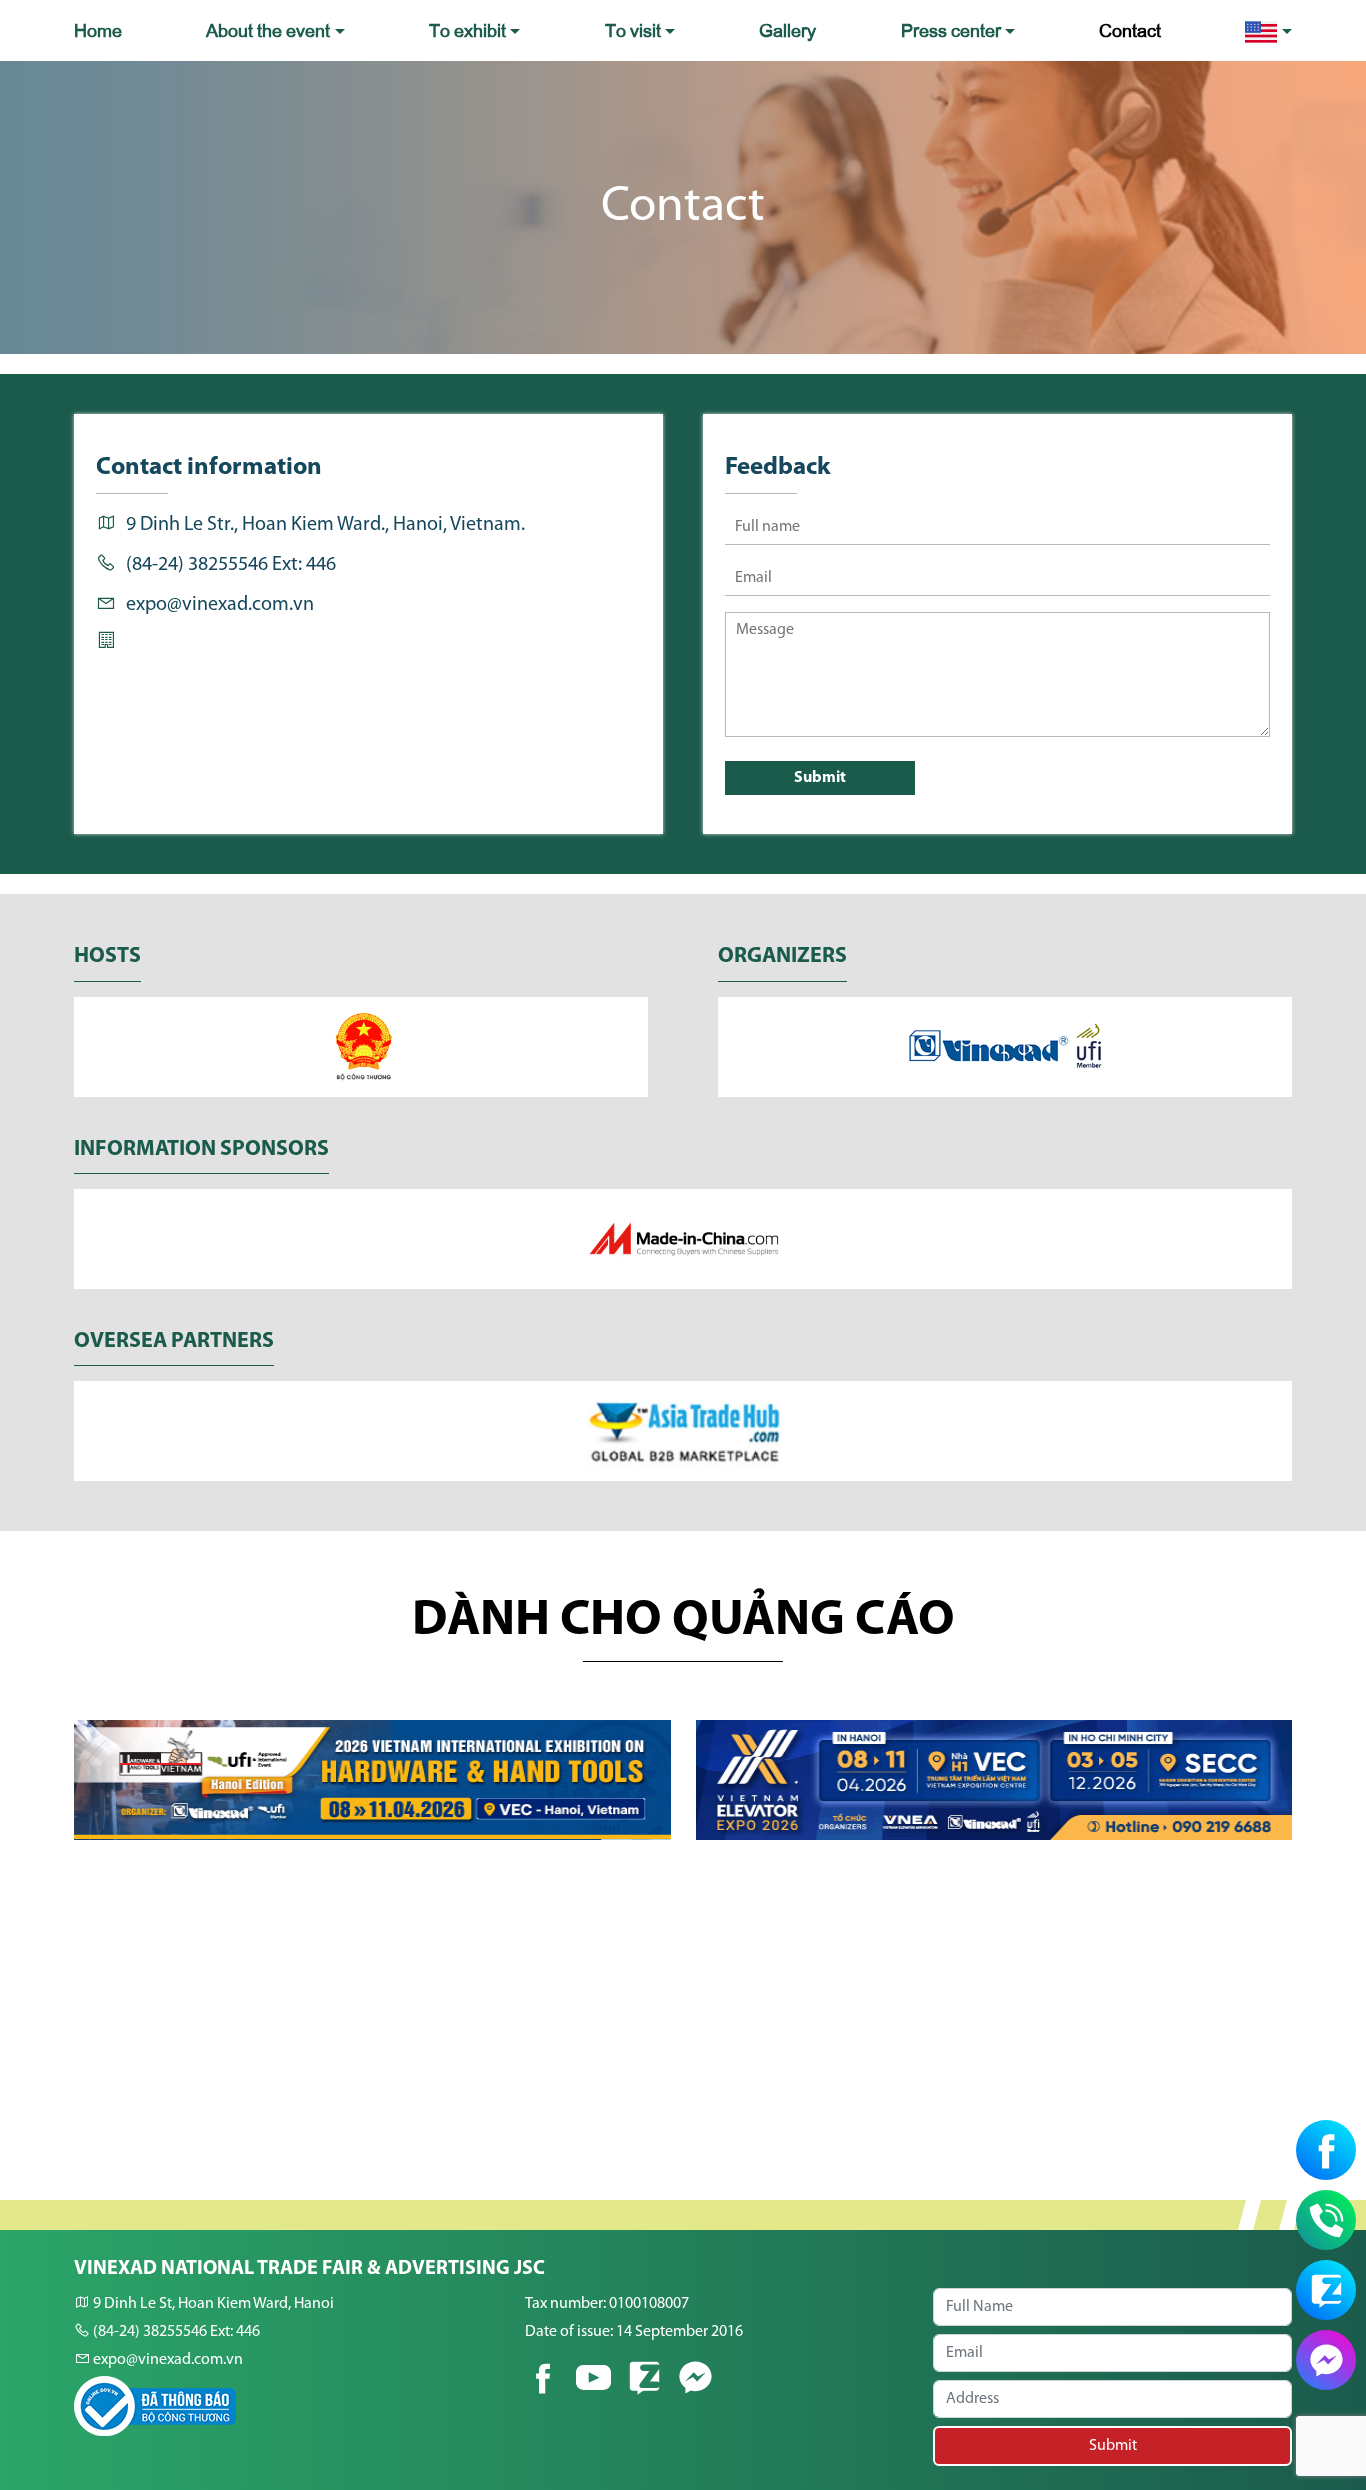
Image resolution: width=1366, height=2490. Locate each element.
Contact (1130, 29)
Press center (951, 29)
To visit (633, 29)
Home (98, 29)
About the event (268, 29)
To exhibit (467, 29)
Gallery (787, 29)
